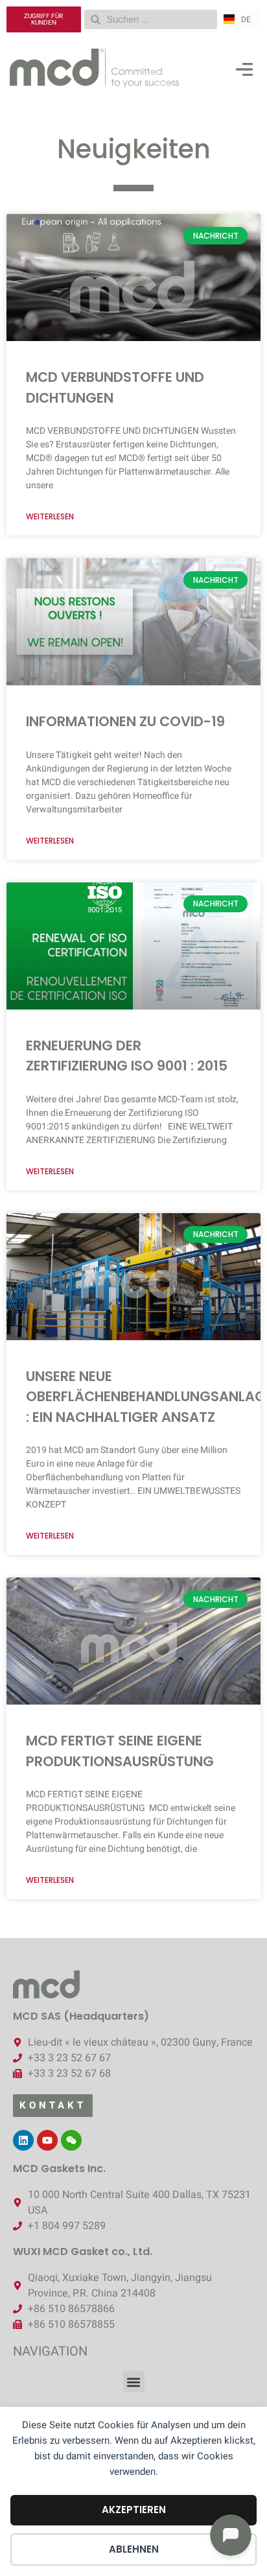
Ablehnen (134, 2549)
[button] (244, 72)
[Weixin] (71, 2140)
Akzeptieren (134, 2510)
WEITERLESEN (50, 516)
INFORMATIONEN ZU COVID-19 (125, 721)
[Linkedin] (23, 2140)
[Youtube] (47, 2140)
